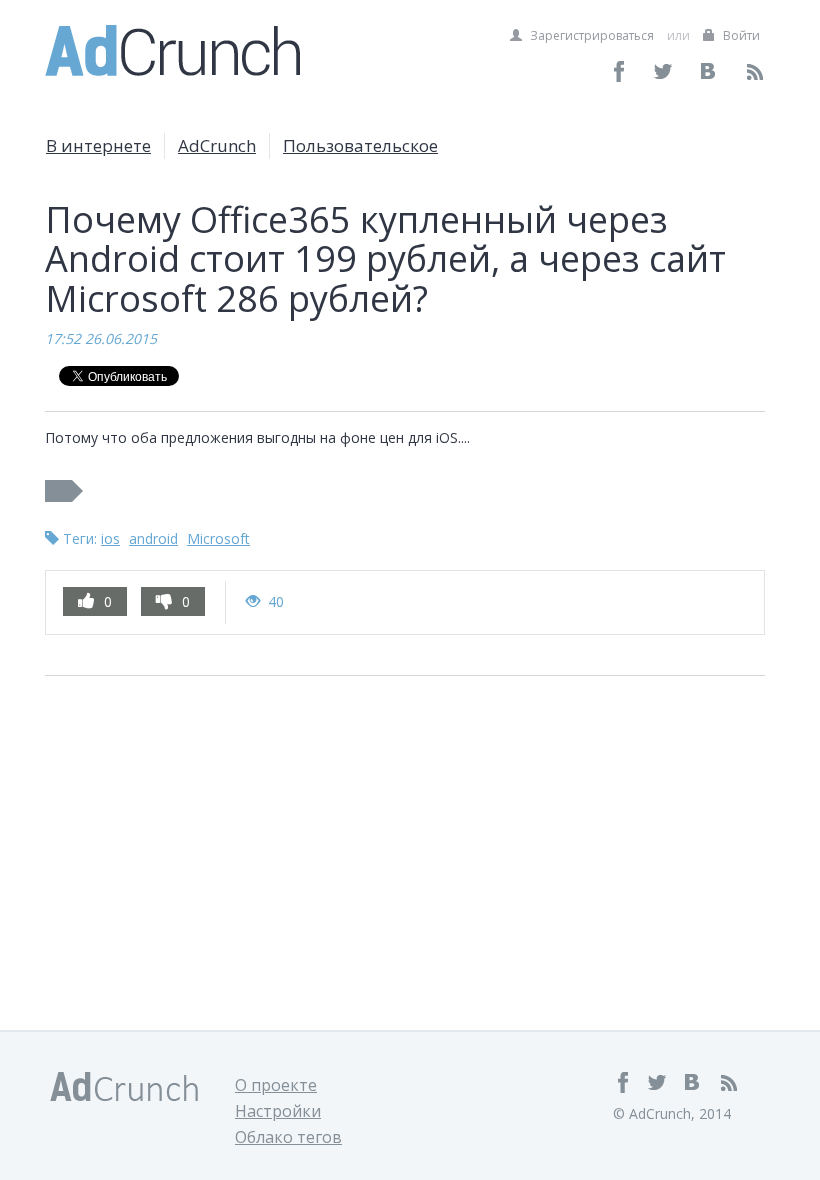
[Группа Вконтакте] (709, 71)
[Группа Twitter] (664, 71)
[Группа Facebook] (619, 71)
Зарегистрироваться (590, 35)
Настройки (278, 1111)
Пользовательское (360, 145)
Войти (740, 35)
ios (110, 538)
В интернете (98, 145)
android (153, 538)
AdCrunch (217, 145)
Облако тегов (288, 1137)
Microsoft (218, 538)
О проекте (276, 1085)
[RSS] (754, 71)
